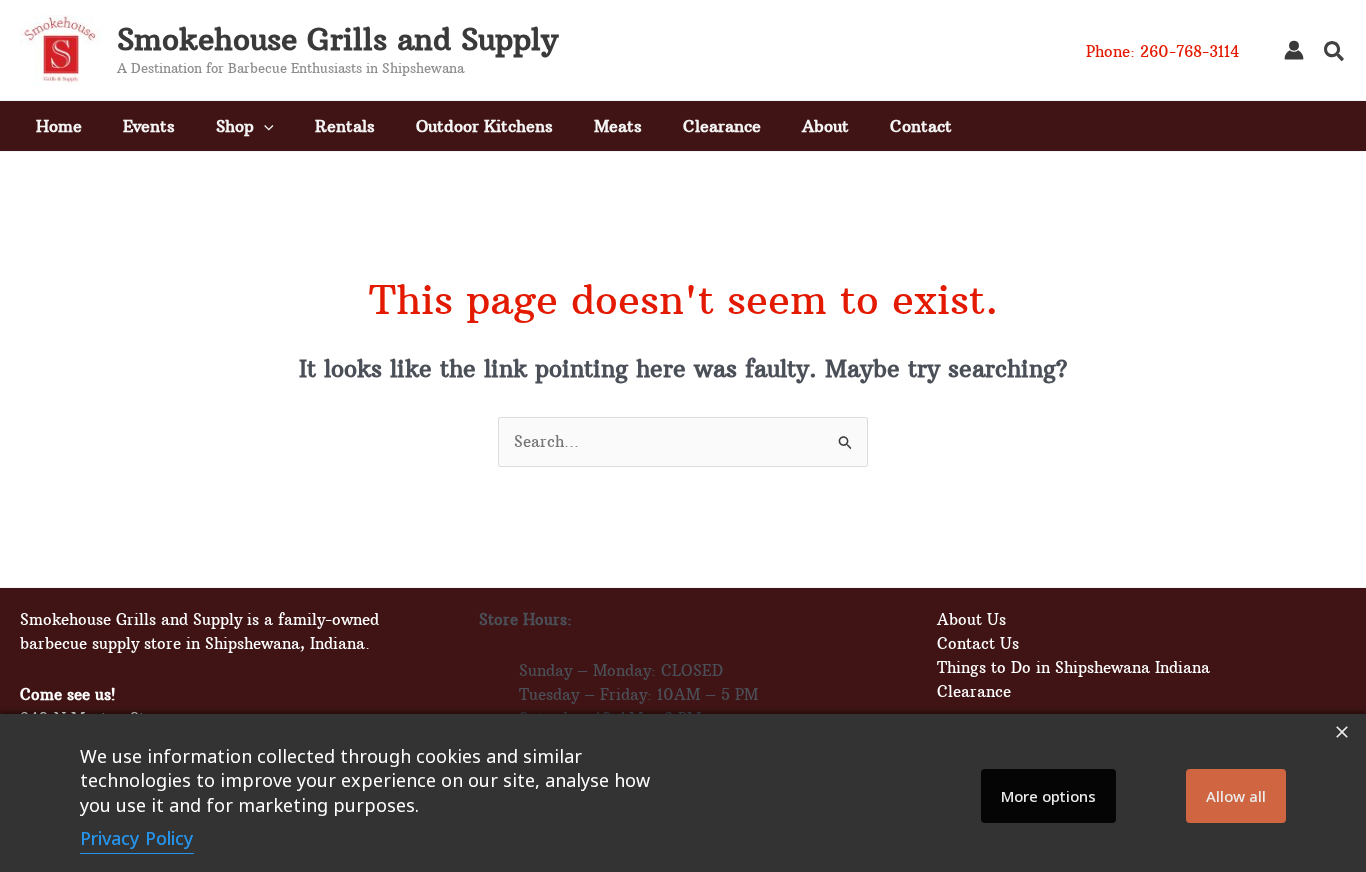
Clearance (722, 126)
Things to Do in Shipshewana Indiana (1073, 667)
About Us (971, 619)
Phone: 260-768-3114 (1162, 51)
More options (1048, 796)
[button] (1335, 54)
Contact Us (978, 643)
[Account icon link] (1294, 50)
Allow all (1236, 796)
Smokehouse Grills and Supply (337, 39)
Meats (618, 126)
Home (59, 126)
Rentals (345, 126)
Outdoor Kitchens (484, 126)
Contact (921, 126)
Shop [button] (235, 126)
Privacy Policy (137, 838)
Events (149, 126)
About (825, 126)
